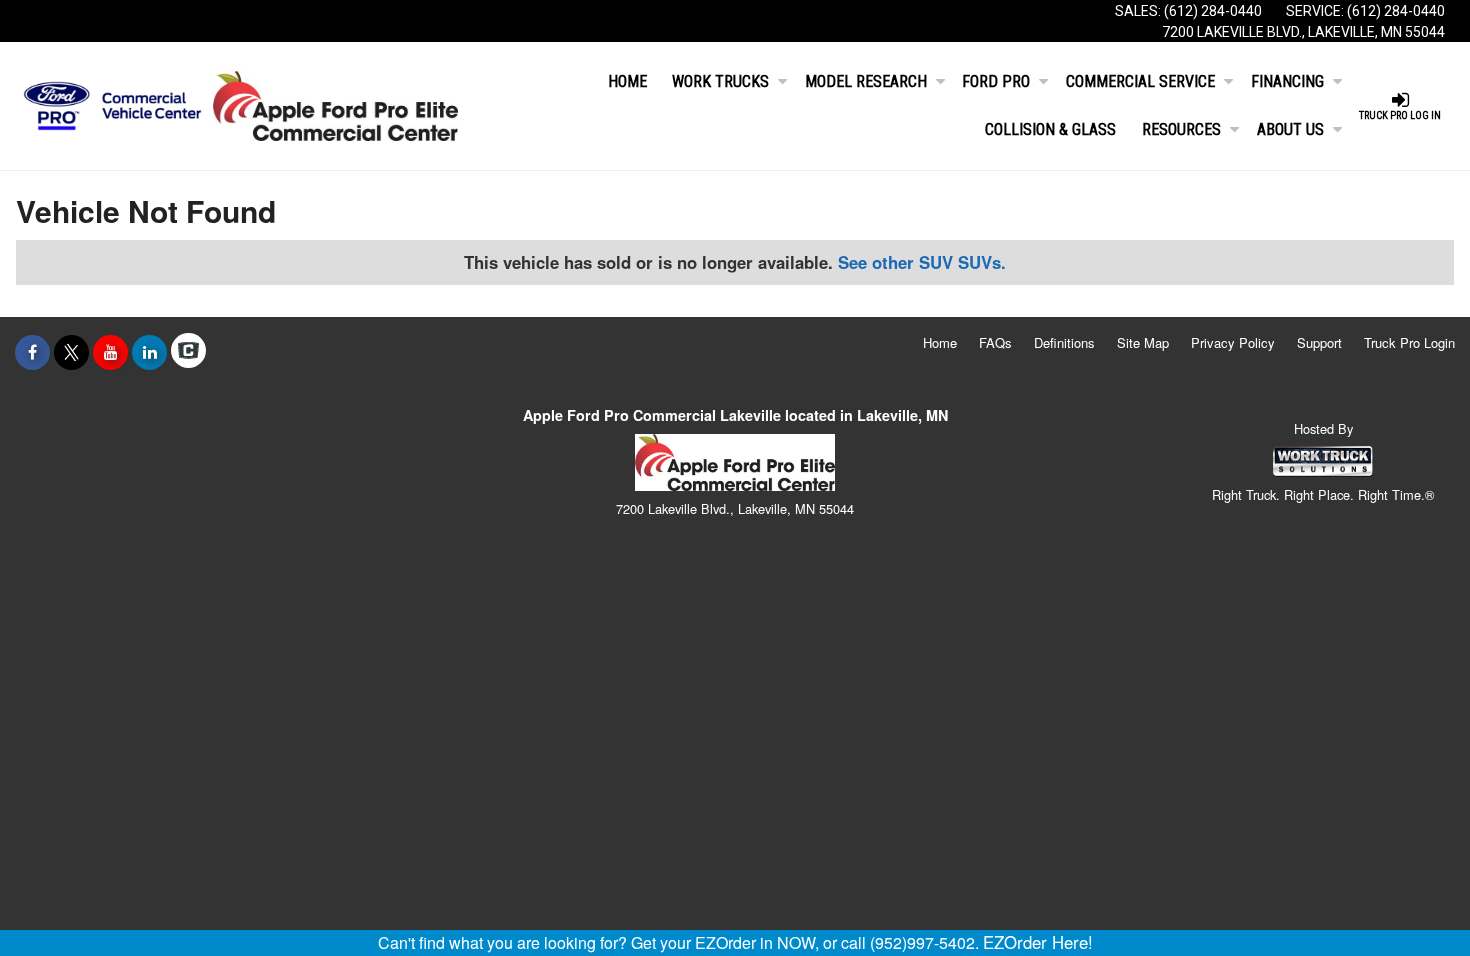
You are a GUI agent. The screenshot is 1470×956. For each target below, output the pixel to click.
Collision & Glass (1050, 129)
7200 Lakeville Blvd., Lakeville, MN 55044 (1303, 32)
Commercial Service (1140, 81)
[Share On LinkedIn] (149, 352)
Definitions (1064, 342)
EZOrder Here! (1038, 942)
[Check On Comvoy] (188, 352)
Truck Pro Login (1409, 342)
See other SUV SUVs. (922, 262)
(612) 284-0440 (1213, 11)
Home (627, 81)
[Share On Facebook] (32, 352)
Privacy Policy (1233, 342)
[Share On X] (71, 352)
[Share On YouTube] (110, 352)
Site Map (1143, 342)
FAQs (995, 342)
